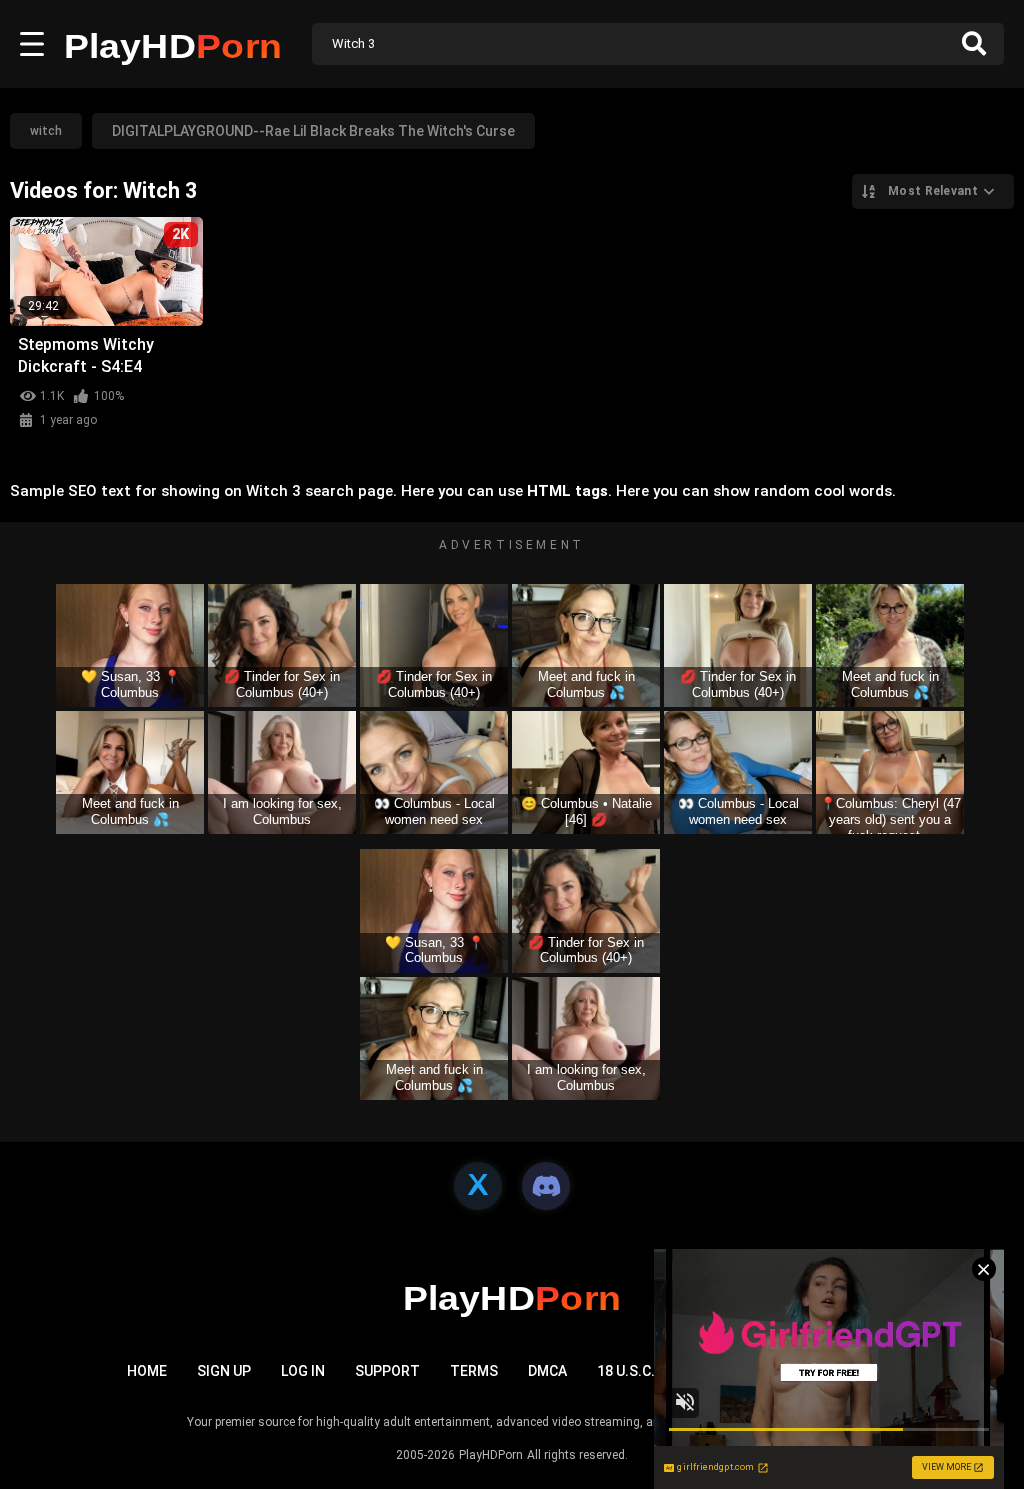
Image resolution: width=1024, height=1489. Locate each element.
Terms (474, 1371)
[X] (478, 1186)
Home (147, 1371)
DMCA (547, 1371)
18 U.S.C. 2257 (643, 1371)
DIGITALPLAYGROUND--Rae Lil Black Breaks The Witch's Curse (313, 131)
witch (46, 131)
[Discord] (546, 1186)
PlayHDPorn (491, 1455)
